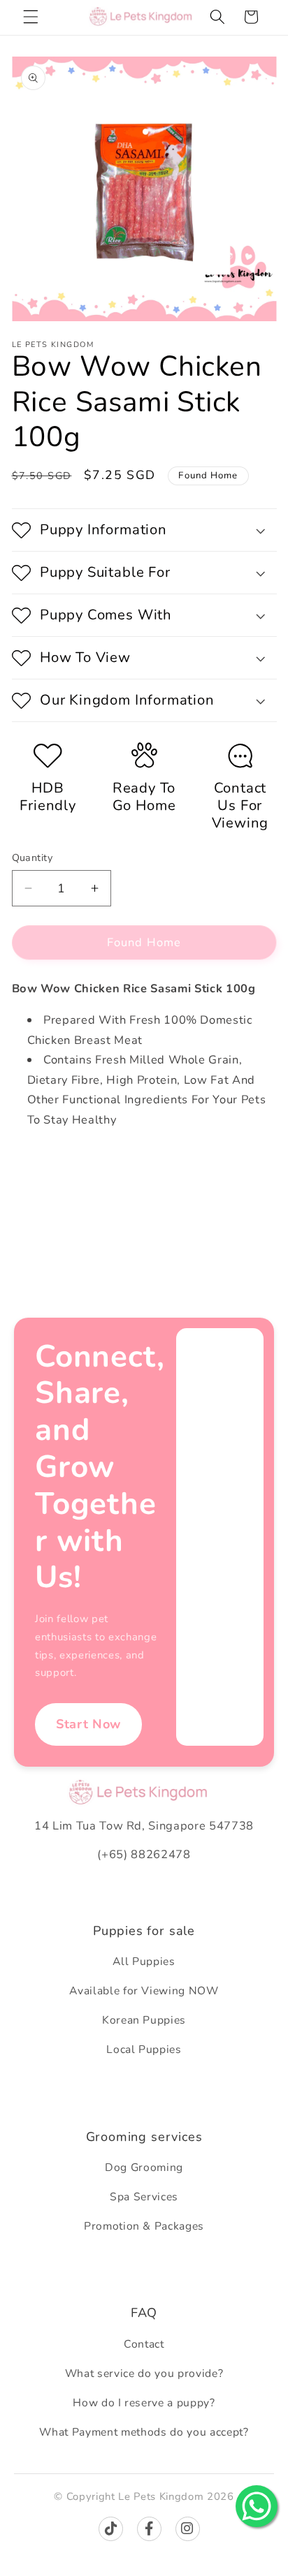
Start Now (88, 1724)
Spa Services (144, 2197)
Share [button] (41, 1166)
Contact (144, 2344)
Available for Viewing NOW (144, 1991)
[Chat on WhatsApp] (257, 2506)
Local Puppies (144, 2049)
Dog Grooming (144, 2167)
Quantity (33, 858)
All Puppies (144, 1962)
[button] (31, 17)
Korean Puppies (144, 2020)
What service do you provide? (144, 2373)
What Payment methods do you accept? (144, 2432)
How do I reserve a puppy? (144, 2403)
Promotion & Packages (144, 2226)
